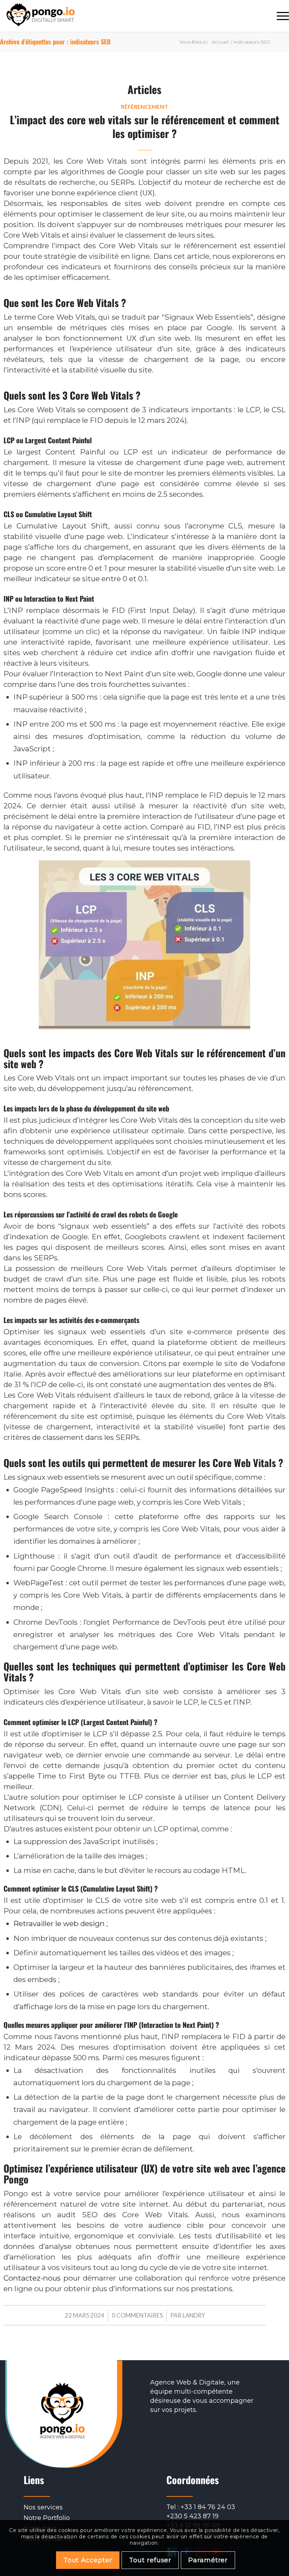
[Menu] (279, 16)
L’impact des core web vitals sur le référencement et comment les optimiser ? (145, 126)
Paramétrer (208, 2560)
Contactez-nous (32, 2278)
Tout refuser (150, 2560)
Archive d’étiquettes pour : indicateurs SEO (55, 42)
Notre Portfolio (47, 2518)
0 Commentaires (137, 2315)
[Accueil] (41, 16)
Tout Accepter (88, 2560)
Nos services (43, 2507)
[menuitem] (279, 16)
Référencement (144, 106)
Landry (194, 2315)
